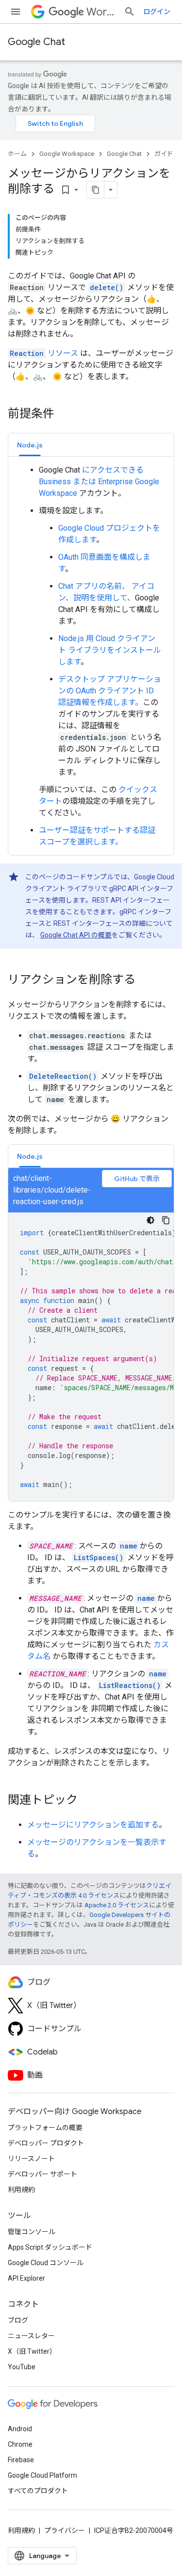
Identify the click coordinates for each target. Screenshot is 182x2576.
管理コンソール (32, 2232)
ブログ (18, 2320)
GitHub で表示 (137, 1179)
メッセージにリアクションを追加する (93, 1825)
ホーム (17, 154)
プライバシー (65, 2530)
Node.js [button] (30, 445)
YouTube (22, 2367)
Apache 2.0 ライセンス (117, 1905)
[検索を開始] (130, 12)
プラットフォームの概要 (45, 2128)
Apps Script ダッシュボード (50, 2247)
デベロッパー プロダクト (46, 2143)
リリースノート (31, 2159)
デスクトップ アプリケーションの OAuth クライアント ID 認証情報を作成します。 (110, 691)
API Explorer (26, 2278)
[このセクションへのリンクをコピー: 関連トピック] (87, 1801)
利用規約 (21, 2190)
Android (20, 2429)
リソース (44, 353)
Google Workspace (67, 154)
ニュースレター (31, 2336)
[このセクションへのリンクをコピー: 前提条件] (64, 414)
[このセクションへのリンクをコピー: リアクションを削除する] (145, 981)
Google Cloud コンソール (46, 2263)
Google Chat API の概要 (76, 935)
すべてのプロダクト (38, 2491)
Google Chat (36, 42)
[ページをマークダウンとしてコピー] (96, 190)
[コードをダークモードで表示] (150, 1220)
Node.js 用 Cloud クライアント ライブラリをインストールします (110, 650)
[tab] (30, 445)
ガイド (164, 154)
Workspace (101, 12)
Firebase (21, 2460)
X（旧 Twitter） (32, 2351)
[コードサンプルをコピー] (166, 1220)
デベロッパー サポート (42, 2174)
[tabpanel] (91, 656)
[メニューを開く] (16, 12)
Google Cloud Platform (42, 2475)
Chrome (20, 2444)
